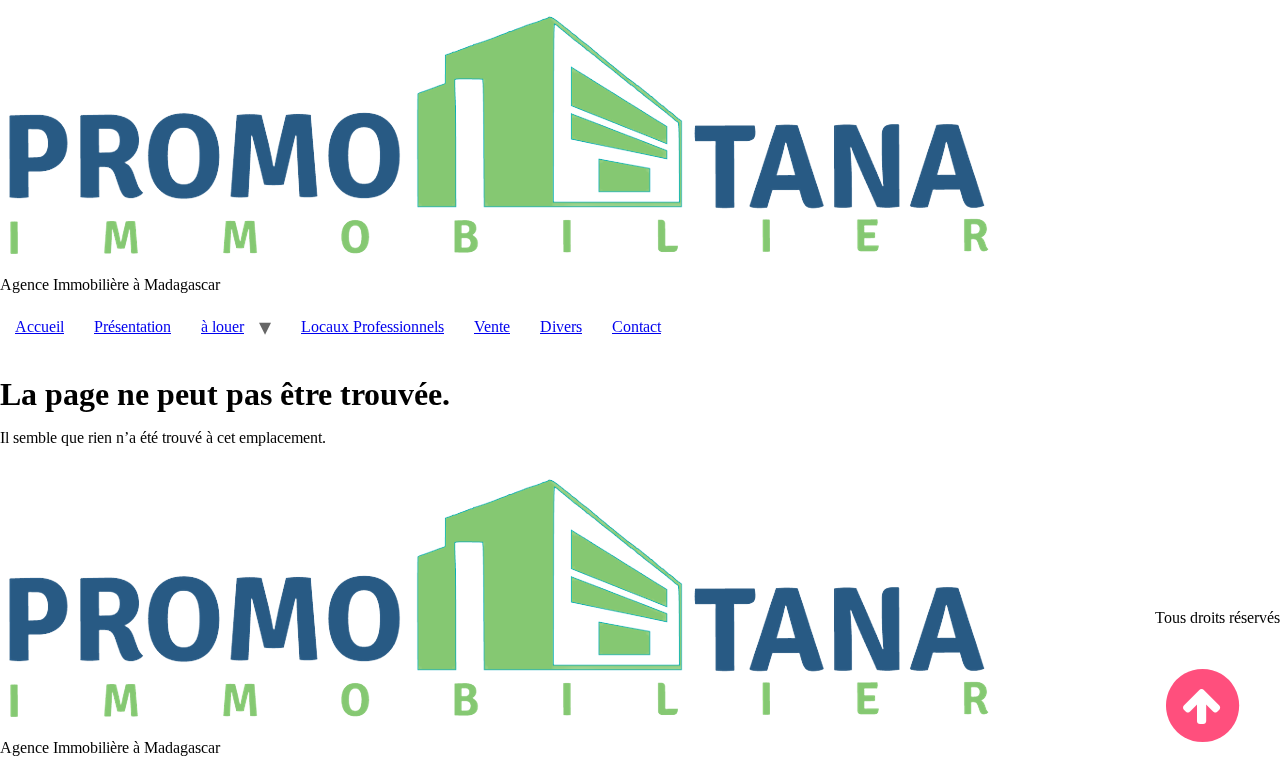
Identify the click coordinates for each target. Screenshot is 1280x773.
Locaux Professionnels (372, 326)
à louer (222, 326)
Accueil (39, 326)
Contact (636, 326)
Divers (561, 326)
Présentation (132, 326)
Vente (492, 326)
